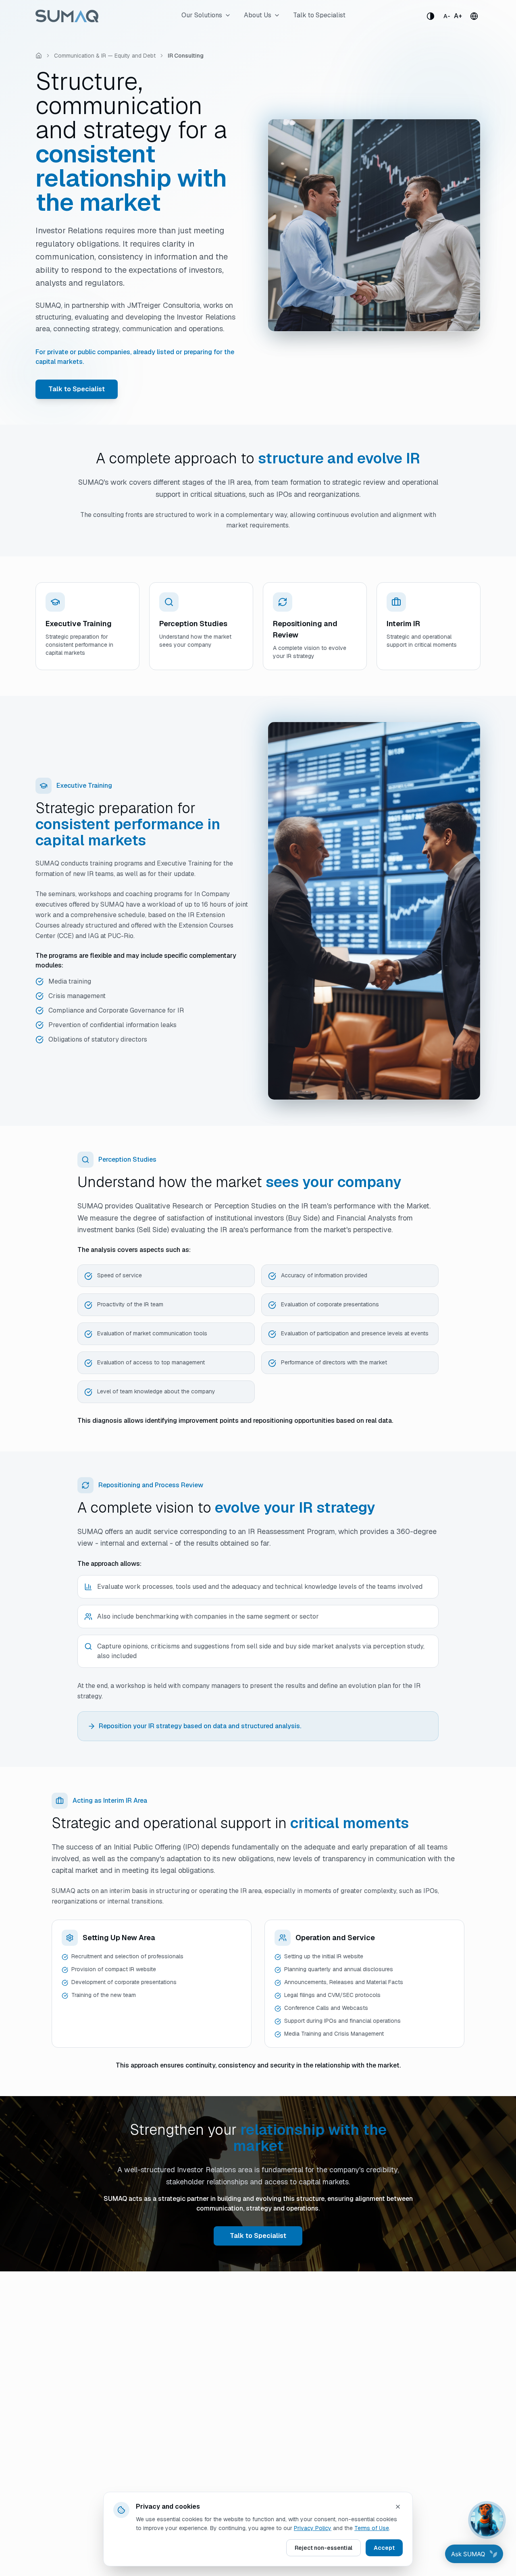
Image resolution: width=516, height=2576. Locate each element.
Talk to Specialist (319, 15)
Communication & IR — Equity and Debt (105, 56)
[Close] (398, 2507)
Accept (384, 2548)
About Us (258, 15)
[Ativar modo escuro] (431, 16)
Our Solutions (202, 15)
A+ (458, 16)
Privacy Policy (313, 2528)
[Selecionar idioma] (474, 16)
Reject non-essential (324, 2548)
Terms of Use (372, 2528)
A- (447, 16)
